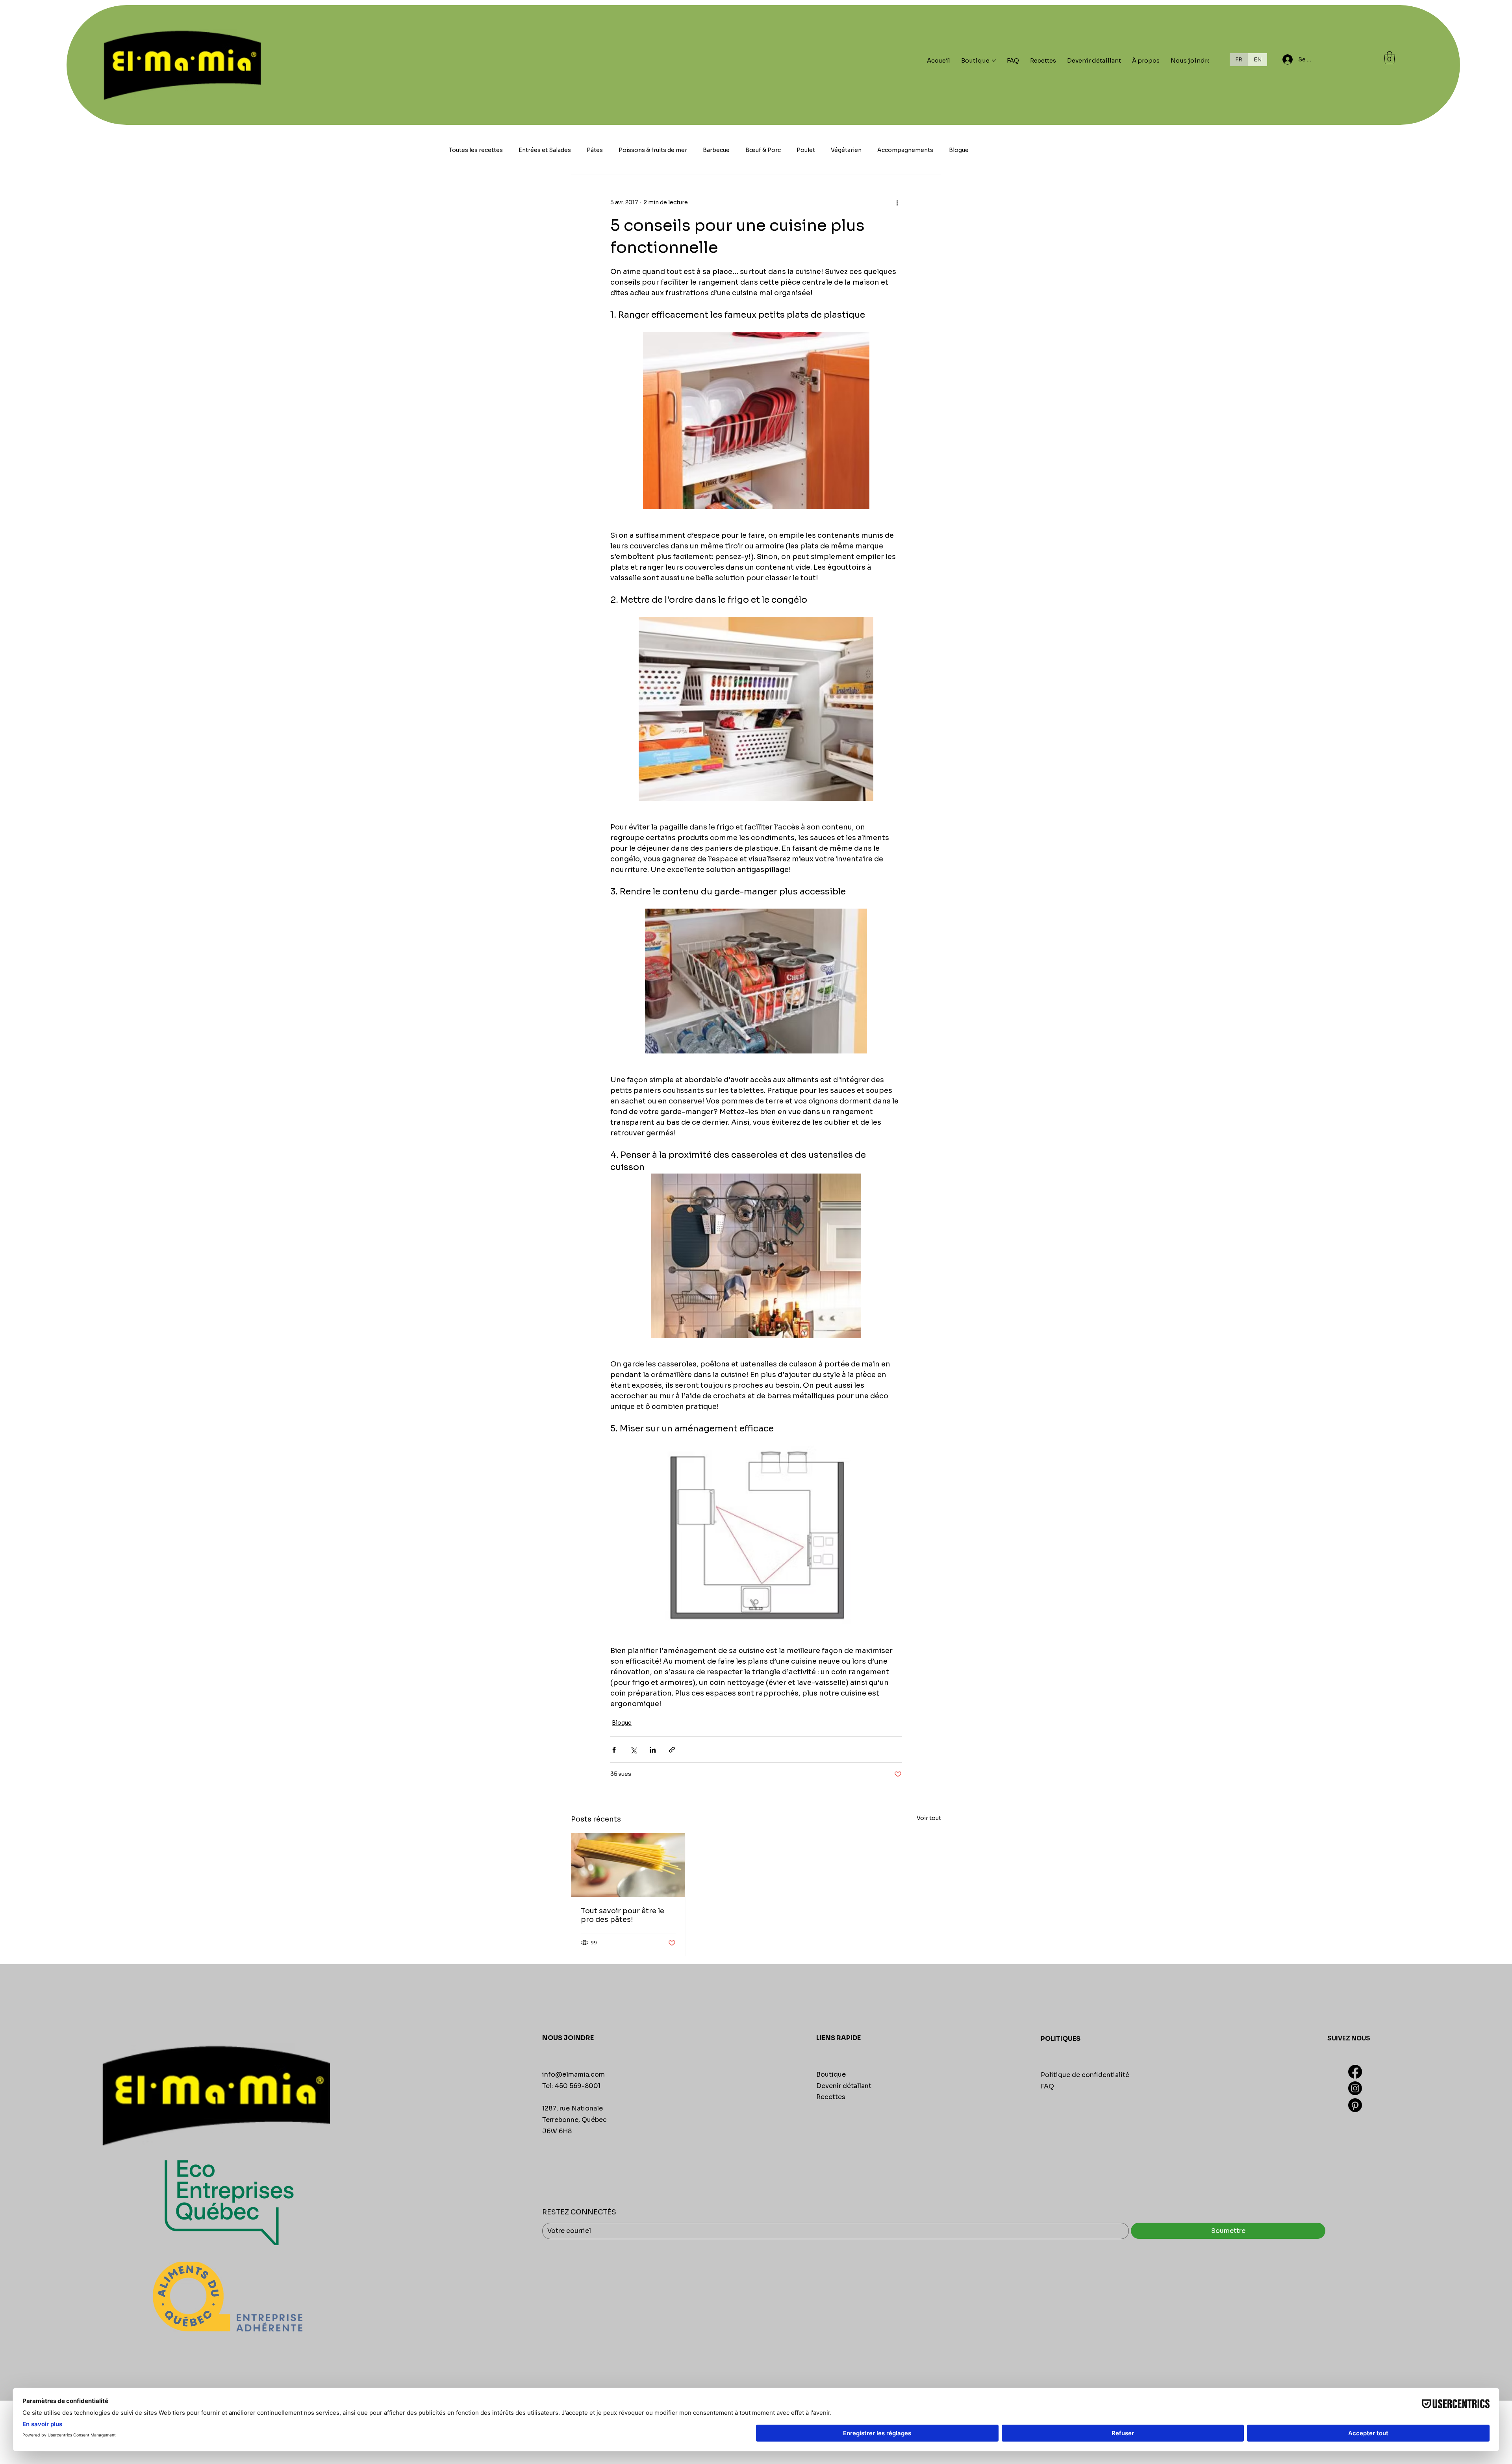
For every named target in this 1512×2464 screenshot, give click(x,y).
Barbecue (716, 150)
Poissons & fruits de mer (653, 150)
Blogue (959, 150)
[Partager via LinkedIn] (653, 1750)
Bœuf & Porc (763, 150)
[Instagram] (1355, 2088)
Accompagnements (905, 150)
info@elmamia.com (573, 2074)
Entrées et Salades (545, 150)
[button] (1390, 58)
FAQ (1047, 2086)
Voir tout (929, 1818)
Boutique (831, 2074)
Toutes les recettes (476, 150)
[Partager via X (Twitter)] (633, 1750)
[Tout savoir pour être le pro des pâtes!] (628, 1865)
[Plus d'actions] (897, 203)
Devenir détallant (844, 2086)
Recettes (831, 2097)
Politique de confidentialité (1085, 2075)
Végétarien (846, 150)
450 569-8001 (578, 2086)
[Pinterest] (1355, 2105)
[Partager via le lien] (672, 1750)
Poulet (806, 150)
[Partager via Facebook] (614, 1750)
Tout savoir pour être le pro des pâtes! (623, 1915)
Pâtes (595, 150)
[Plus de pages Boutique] (994, 61)
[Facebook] (1355, 2072)
